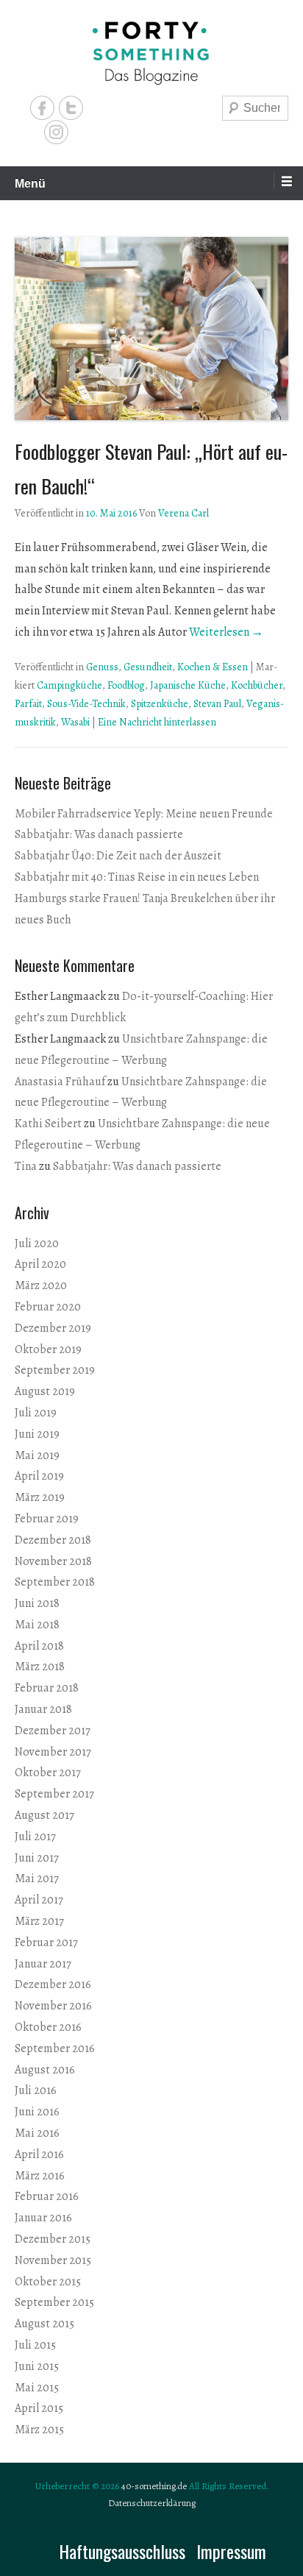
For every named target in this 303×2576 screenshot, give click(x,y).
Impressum (231, 2551)
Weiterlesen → (226, 632)
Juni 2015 (37, 2366)
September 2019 (55, 1370)
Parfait (28, 704)
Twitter (71, 108)
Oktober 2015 (48, 2282)
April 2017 (39, 1900)
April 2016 (39, 2154)
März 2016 (40, 2176)
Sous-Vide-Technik (86, 704)
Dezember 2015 (53, 2239)
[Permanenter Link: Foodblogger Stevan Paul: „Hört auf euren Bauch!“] (151, 329)
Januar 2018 (43, 1709)
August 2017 (44, 1815)
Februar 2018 (47, 1688)
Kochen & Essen (213, 667)
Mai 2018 (37, 1625)
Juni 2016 (37, 2112)
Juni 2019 (37, 1434)
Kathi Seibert (48, 1124)
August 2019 (45, 1391)
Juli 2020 (37, 1243)
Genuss (102, 667)
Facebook (42, 108)
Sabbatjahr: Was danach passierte (99, 834)
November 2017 (53, 1752)
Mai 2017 (37, 1878)
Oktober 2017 (48, 1773)
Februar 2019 (47, 1519)
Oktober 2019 (48, 1349)
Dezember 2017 (53, 1731)
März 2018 (40, 1667)
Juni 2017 (37, 1858)
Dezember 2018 (53, 1540)
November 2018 (53, 1561)
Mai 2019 (37, 1455)
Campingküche (69, 685)
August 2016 (45, 2070)
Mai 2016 (37, 2133)
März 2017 (39, 1921)
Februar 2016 (47, 2196)
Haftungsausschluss (122, 2551)
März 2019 (40, 1497)
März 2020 (41, 1285)
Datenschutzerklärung (152, 2503)
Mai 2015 (37, 2388)
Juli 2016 (36, 2090)
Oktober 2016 (48, 2027)
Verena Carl (183, 513)
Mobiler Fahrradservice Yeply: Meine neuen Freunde (144, 814)
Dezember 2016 (53, 1984)
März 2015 (39, 2430)
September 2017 (54, 1794)
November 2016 (53, 2006)
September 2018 (55, 1582)
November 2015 (53, 2260)
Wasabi (75, 722)
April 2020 (40, 1264)
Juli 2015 (35, 2345)
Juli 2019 (36, 1413)
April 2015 (39, 2408)
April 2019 (39, 1476)
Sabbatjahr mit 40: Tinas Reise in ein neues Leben (137, 877)
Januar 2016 (43, 2218)
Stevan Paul (217, 704)
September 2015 (54, 2302)
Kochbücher (257, 685)
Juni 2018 (37, 1603)
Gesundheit (148, 667)
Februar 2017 (46, 1942)
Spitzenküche (160, 704)
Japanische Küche (188, 685)
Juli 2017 (35, 1837)
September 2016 (55, 2048)
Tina (26, 1166)
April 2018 (39, 1646)
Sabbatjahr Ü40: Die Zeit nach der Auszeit (118, 856)
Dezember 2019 (53, 1328)
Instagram (56, 132)
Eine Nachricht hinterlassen (157, 722)
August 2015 (44, 2324)
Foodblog (126, 685)
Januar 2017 (43, 1964)
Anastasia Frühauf (60, 1082)
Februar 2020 (48, 1307)
